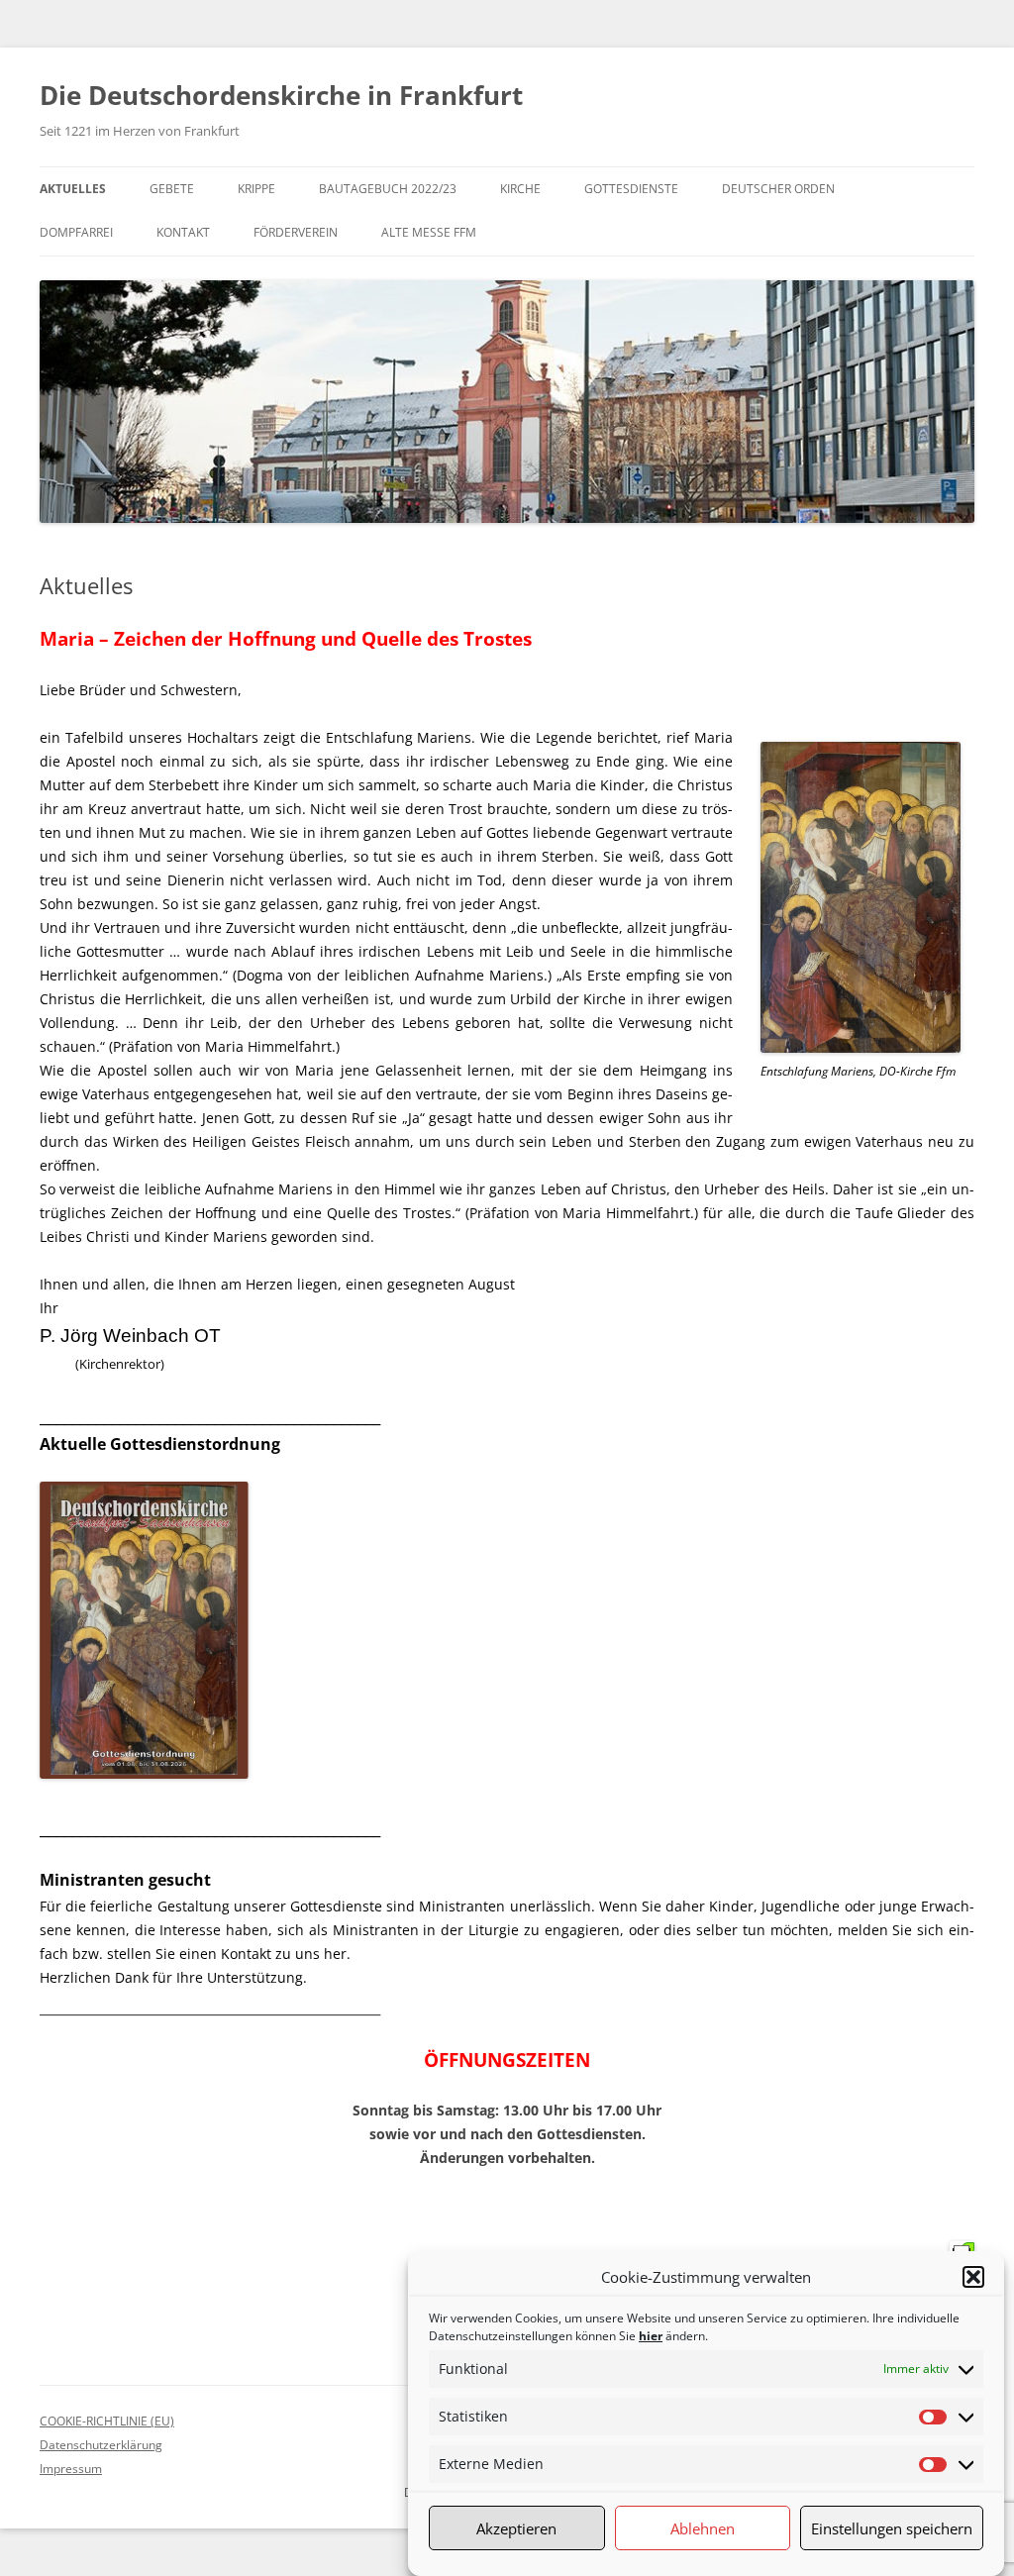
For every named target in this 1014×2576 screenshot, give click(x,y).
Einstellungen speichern (892, 2528)
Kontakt (183, 232)
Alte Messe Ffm (429, 232)
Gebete (172, 189)
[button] (973, 2277)
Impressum (71, 2469)
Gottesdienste (631, 189)
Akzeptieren (516, 2528)
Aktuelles (73, 189)
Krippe (256, 189)
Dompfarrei (76, 232)
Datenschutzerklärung (101, 2445)
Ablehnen (703, 2528)
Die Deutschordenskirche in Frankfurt (281, 95)
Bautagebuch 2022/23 (388, 189)
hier (651, 2336)
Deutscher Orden (778, 189)
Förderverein (296, 232)
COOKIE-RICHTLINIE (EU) (107, 2421)
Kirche (520, 189)
